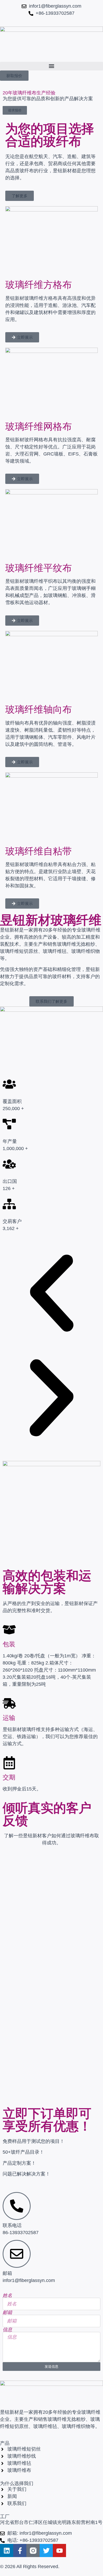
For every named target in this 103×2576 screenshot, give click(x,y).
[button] (51, 66)
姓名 (7, 2295)
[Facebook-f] (20, 2550)
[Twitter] (46, 2550)
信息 (7, 2330)
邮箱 (7, 2312)
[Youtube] (59, 2550)
